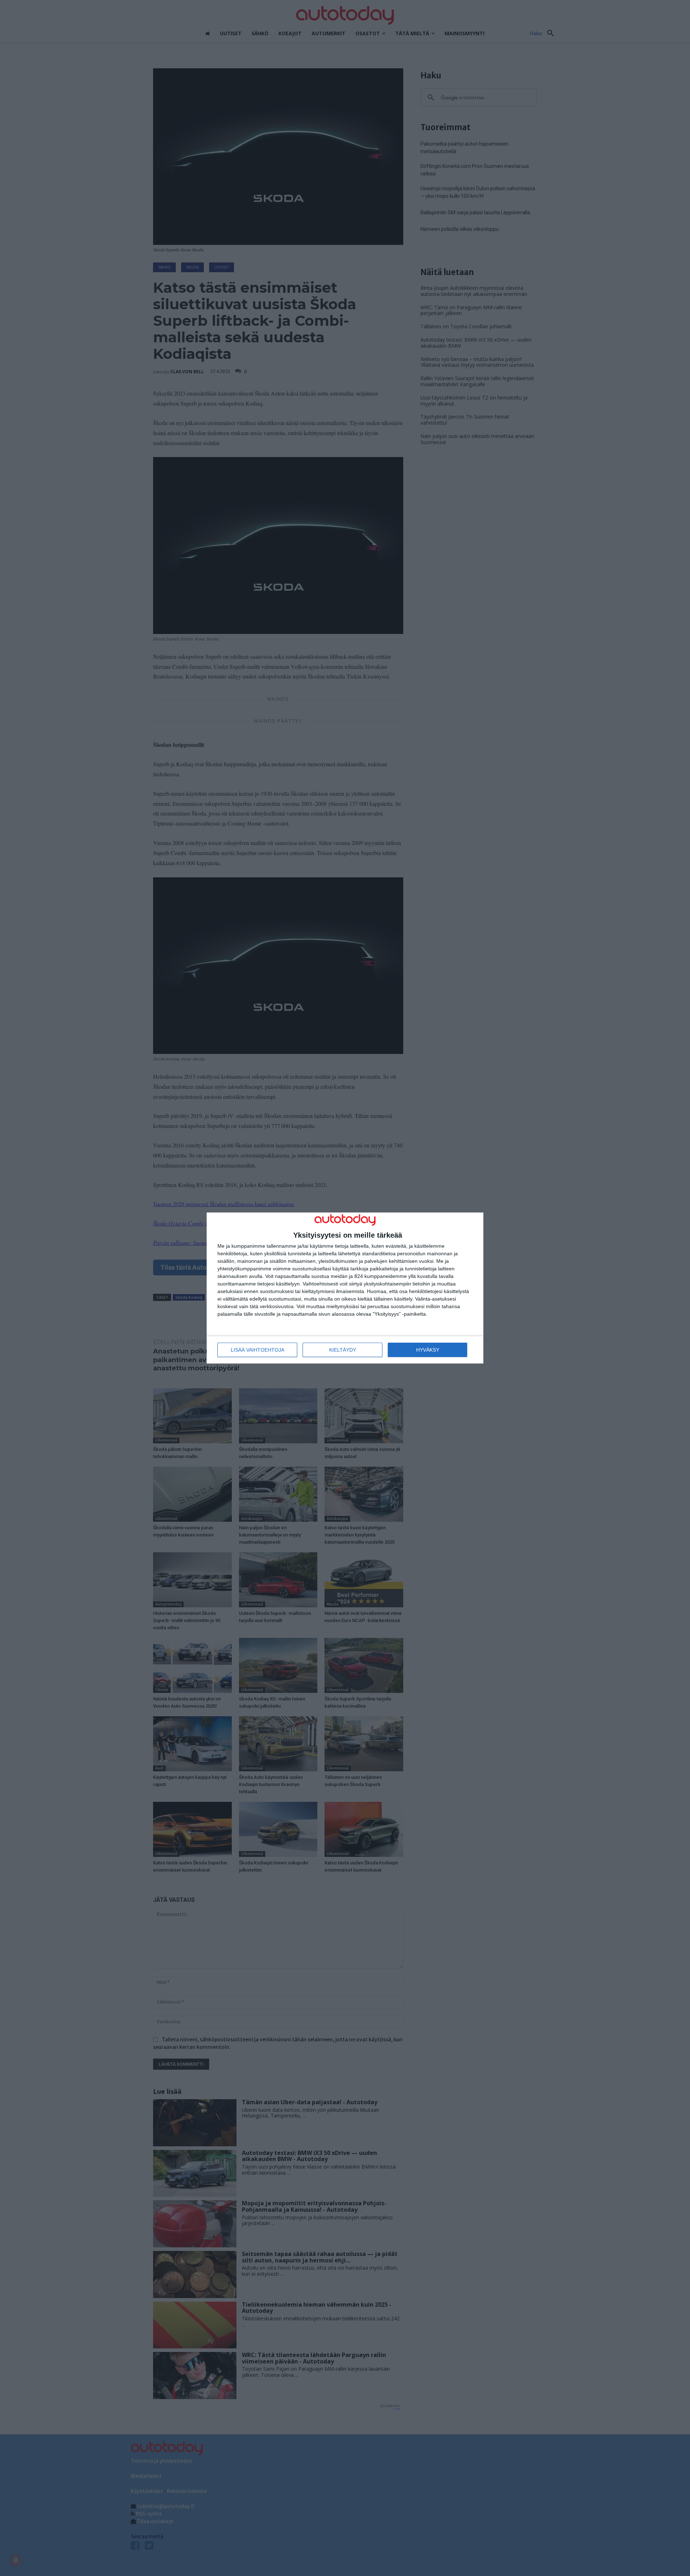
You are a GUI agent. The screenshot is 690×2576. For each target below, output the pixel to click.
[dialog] (345, 1288)
